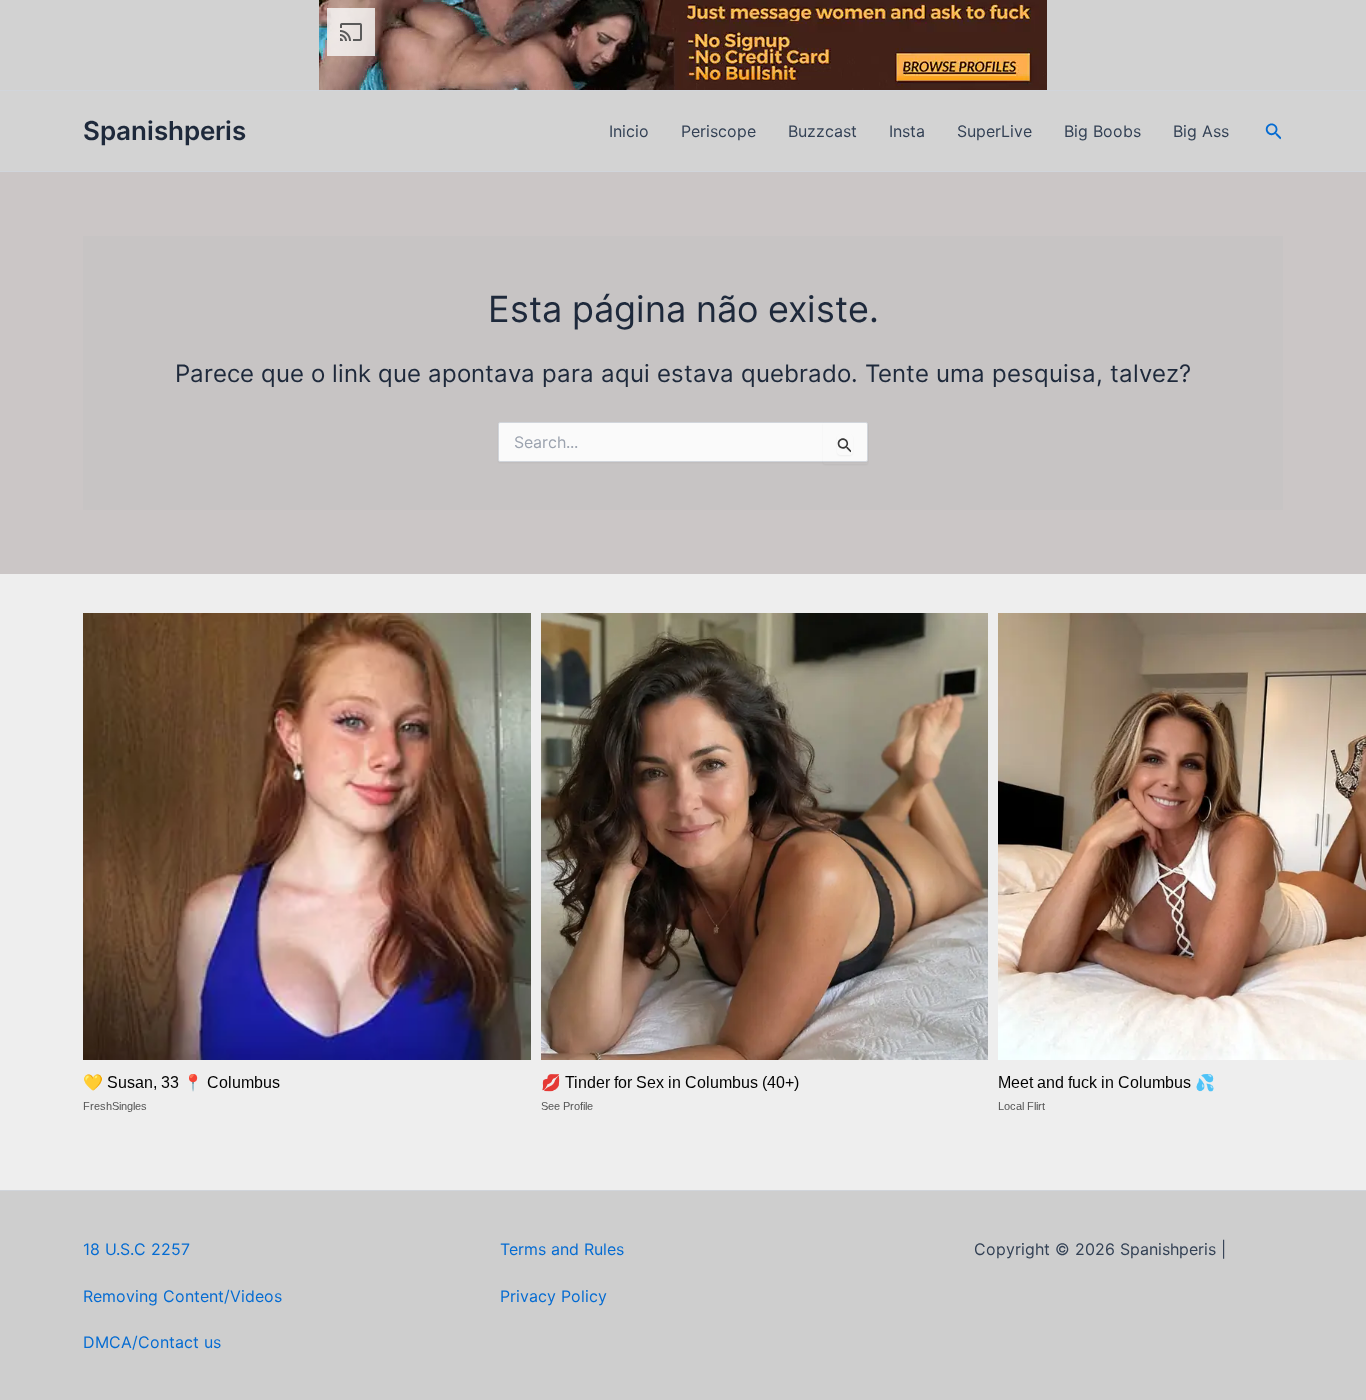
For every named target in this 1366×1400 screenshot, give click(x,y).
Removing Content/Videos (182, 1296)
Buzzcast (822, 131)
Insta (907, 131)
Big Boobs (1102, 131)
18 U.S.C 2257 (136, 1249)
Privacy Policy (553, 1296)
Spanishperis (164, 130)
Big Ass (1201, 131)
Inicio (629, 131)
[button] (1274, 131)
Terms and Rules (562, 1249)
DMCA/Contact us (152, 1342)
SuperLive (994, 131)
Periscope (718, 131)
